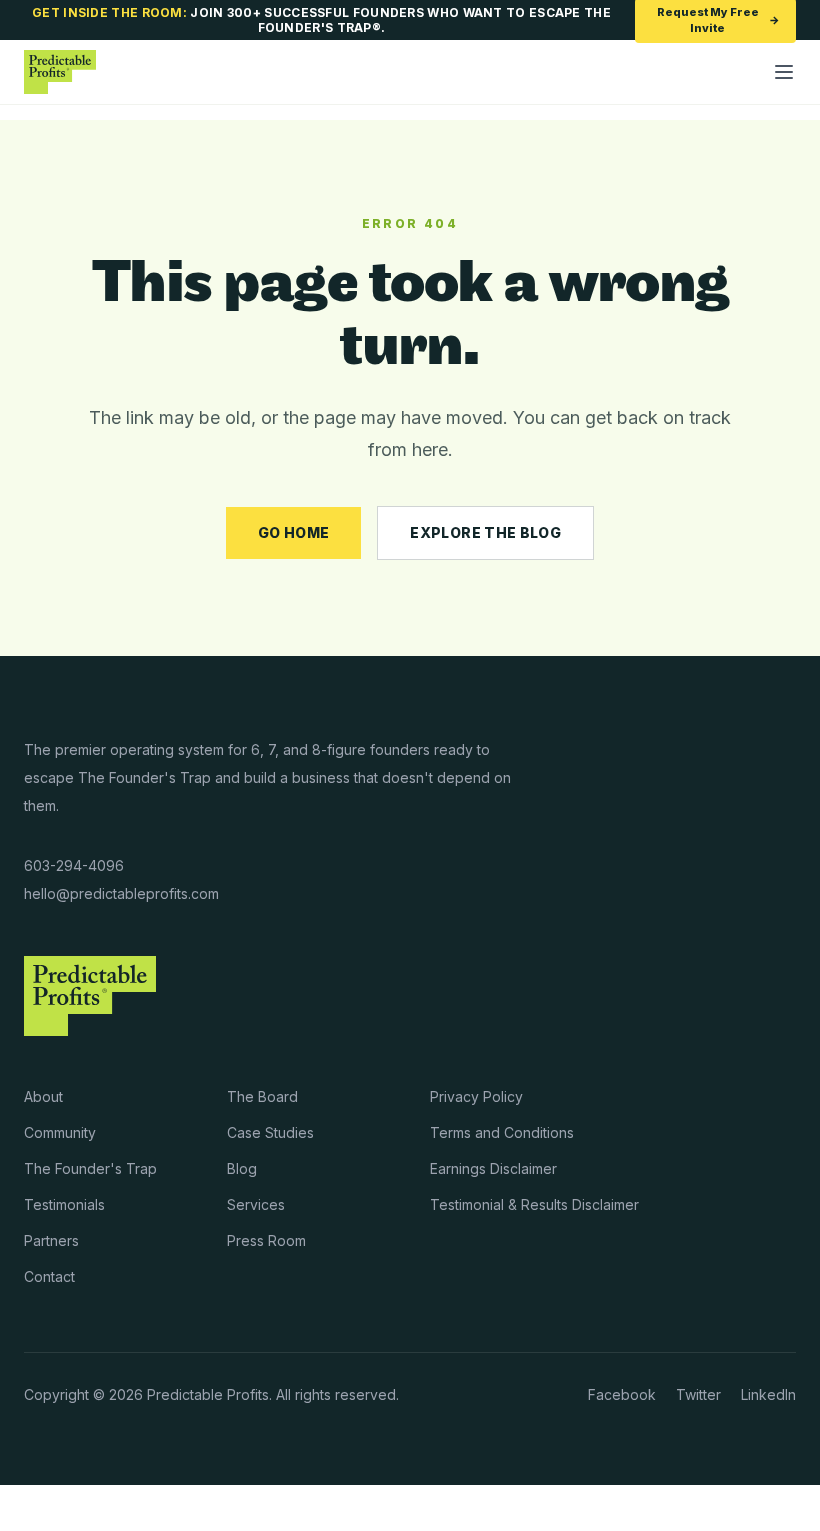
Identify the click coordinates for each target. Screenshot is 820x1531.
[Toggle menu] (784, 72)
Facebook (622, 1394)
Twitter (698, 1394)
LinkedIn (768, 1394)
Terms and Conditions (502, 1132)
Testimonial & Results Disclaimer (534, 1204)
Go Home (293, 532)
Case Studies (270, 1132)
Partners (51, 1240)
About (43, 1096)
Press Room (266, 1240)
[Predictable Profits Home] (60, 72)
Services (256, 1204)
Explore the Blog (485, 532)
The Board (262, 1096)
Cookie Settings (75, 1508)
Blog (242, 1168)
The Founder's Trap (90, 1168)
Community (60, 1132)
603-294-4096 (74, 865)
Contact (49, 1276)
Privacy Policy (476, 1096)
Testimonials (64, 1204)
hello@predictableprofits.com (121, 893)
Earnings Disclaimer (493, 1168)
